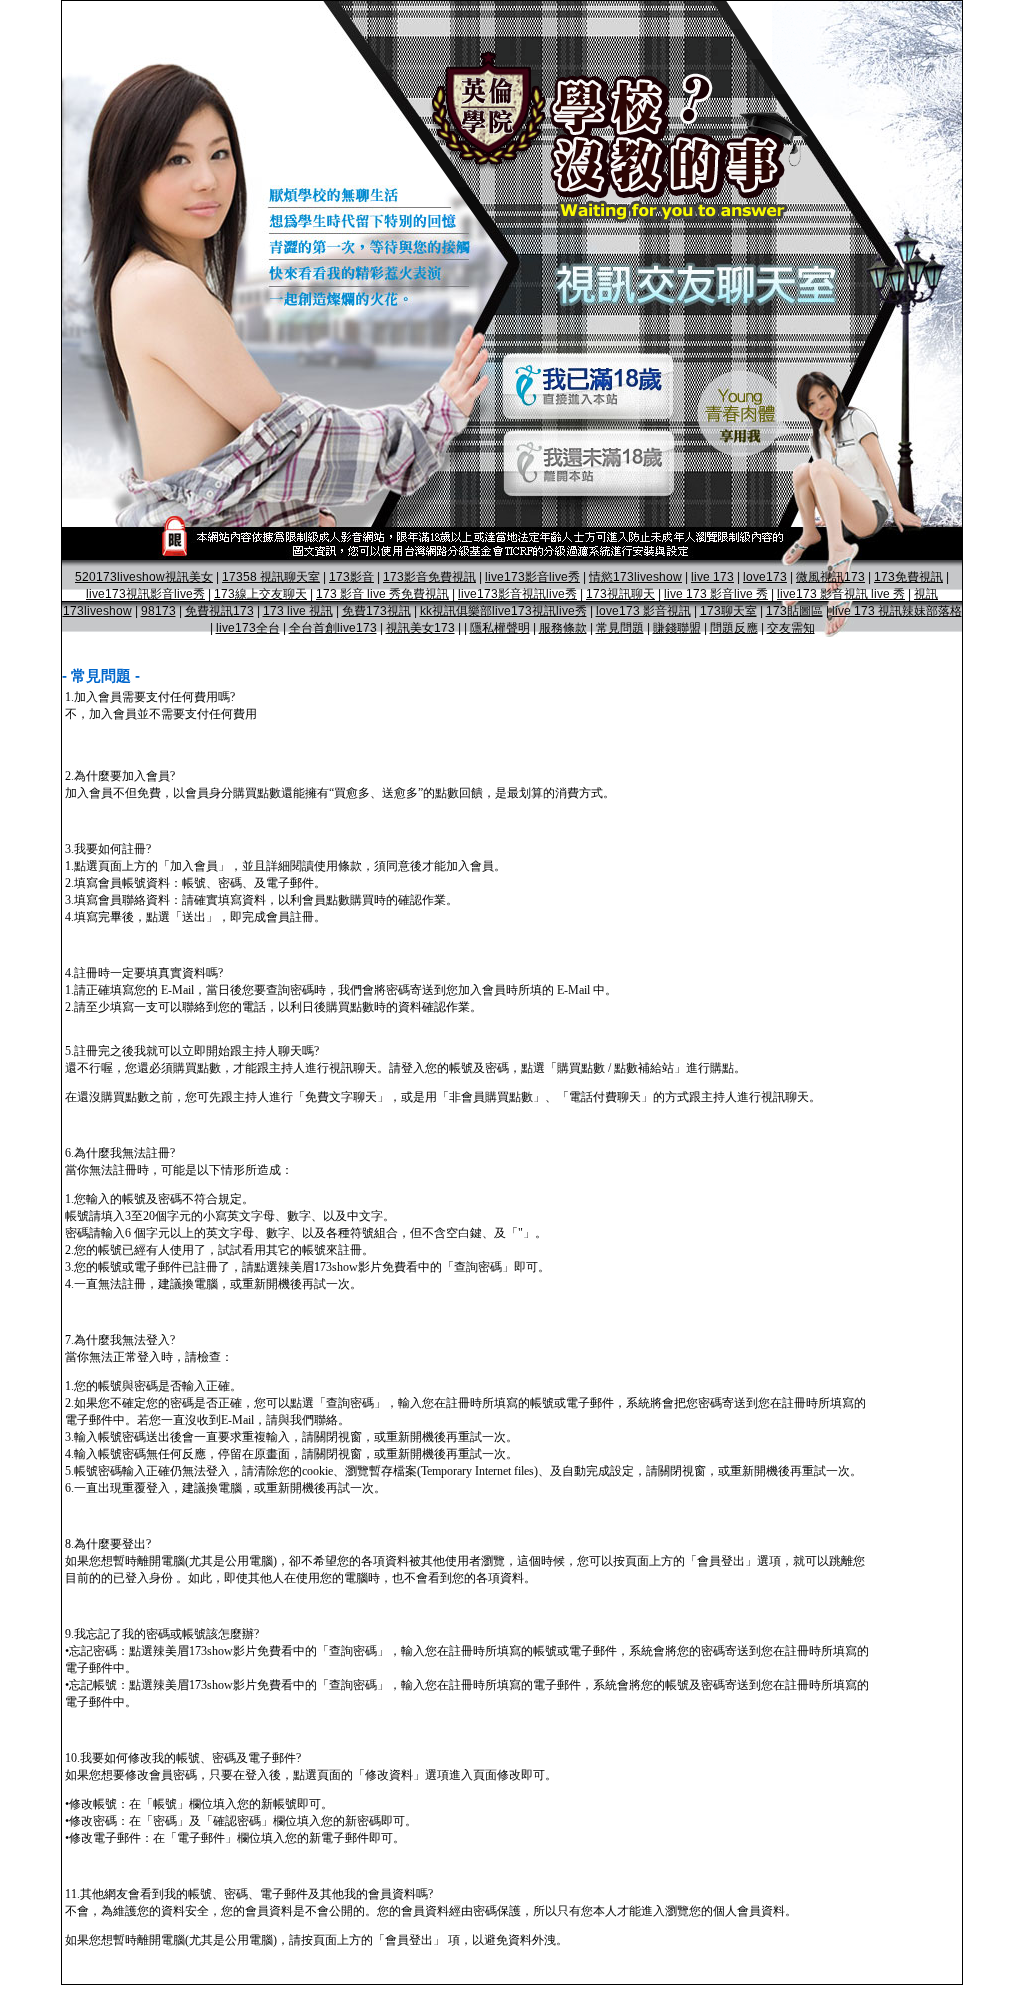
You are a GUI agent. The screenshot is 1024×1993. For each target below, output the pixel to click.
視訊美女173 (420, 628)
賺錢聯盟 (677, 628)
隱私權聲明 (500, 628)
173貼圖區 (794, 611)
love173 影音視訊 (643, 611)
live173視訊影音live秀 (145, 594)
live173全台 (248, 628)
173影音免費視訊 (429, 577)
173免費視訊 (908, 577)
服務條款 (563, 628)
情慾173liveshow (635, 577)
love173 (765, 577)
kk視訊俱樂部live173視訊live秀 (503, 611)
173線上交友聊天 (260, 594)
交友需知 (791, 628)
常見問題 (620, 628)
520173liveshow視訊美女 (144, 577)
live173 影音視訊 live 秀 (841, 594)
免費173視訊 (376, 611)
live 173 (712, 577)
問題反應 (734, 628)
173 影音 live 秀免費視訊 (382, 594)
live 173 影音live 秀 (716, 594)
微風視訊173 (830, 577)
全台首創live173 (333, 628)
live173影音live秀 (532, 577)
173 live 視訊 (298, 611)
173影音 (351, 577)
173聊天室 (728, 611)
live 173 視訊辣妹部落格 (897, 611)
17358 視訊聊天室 (271, 577)
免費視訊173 (219, 611)
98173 (158, 611)
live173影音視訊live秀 (517, 594)
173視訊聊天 (620, 594)
